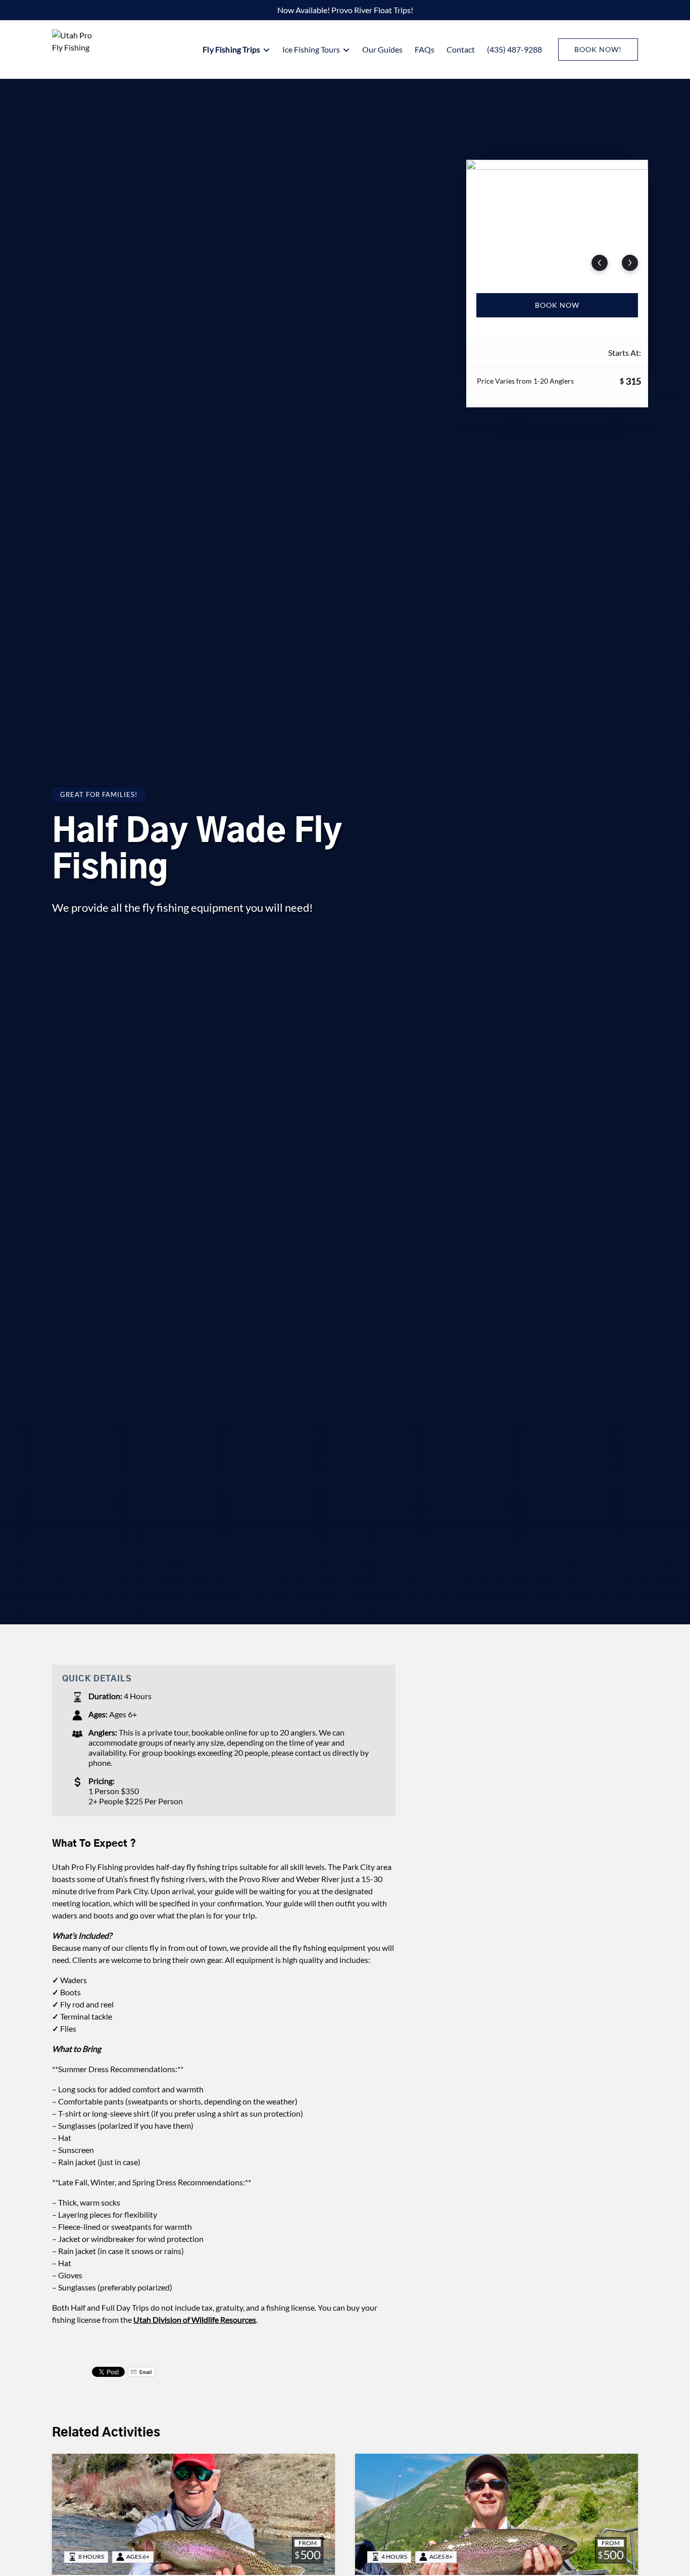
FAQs (425, 49)
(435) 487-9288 (514, 49)
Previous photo (600, 263)
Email (145, 2372)
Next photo (630, 263)
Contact (461, 49)
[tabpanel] (557, 220)
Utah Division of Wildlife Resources (195, 2320)
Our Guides (382, 49)
